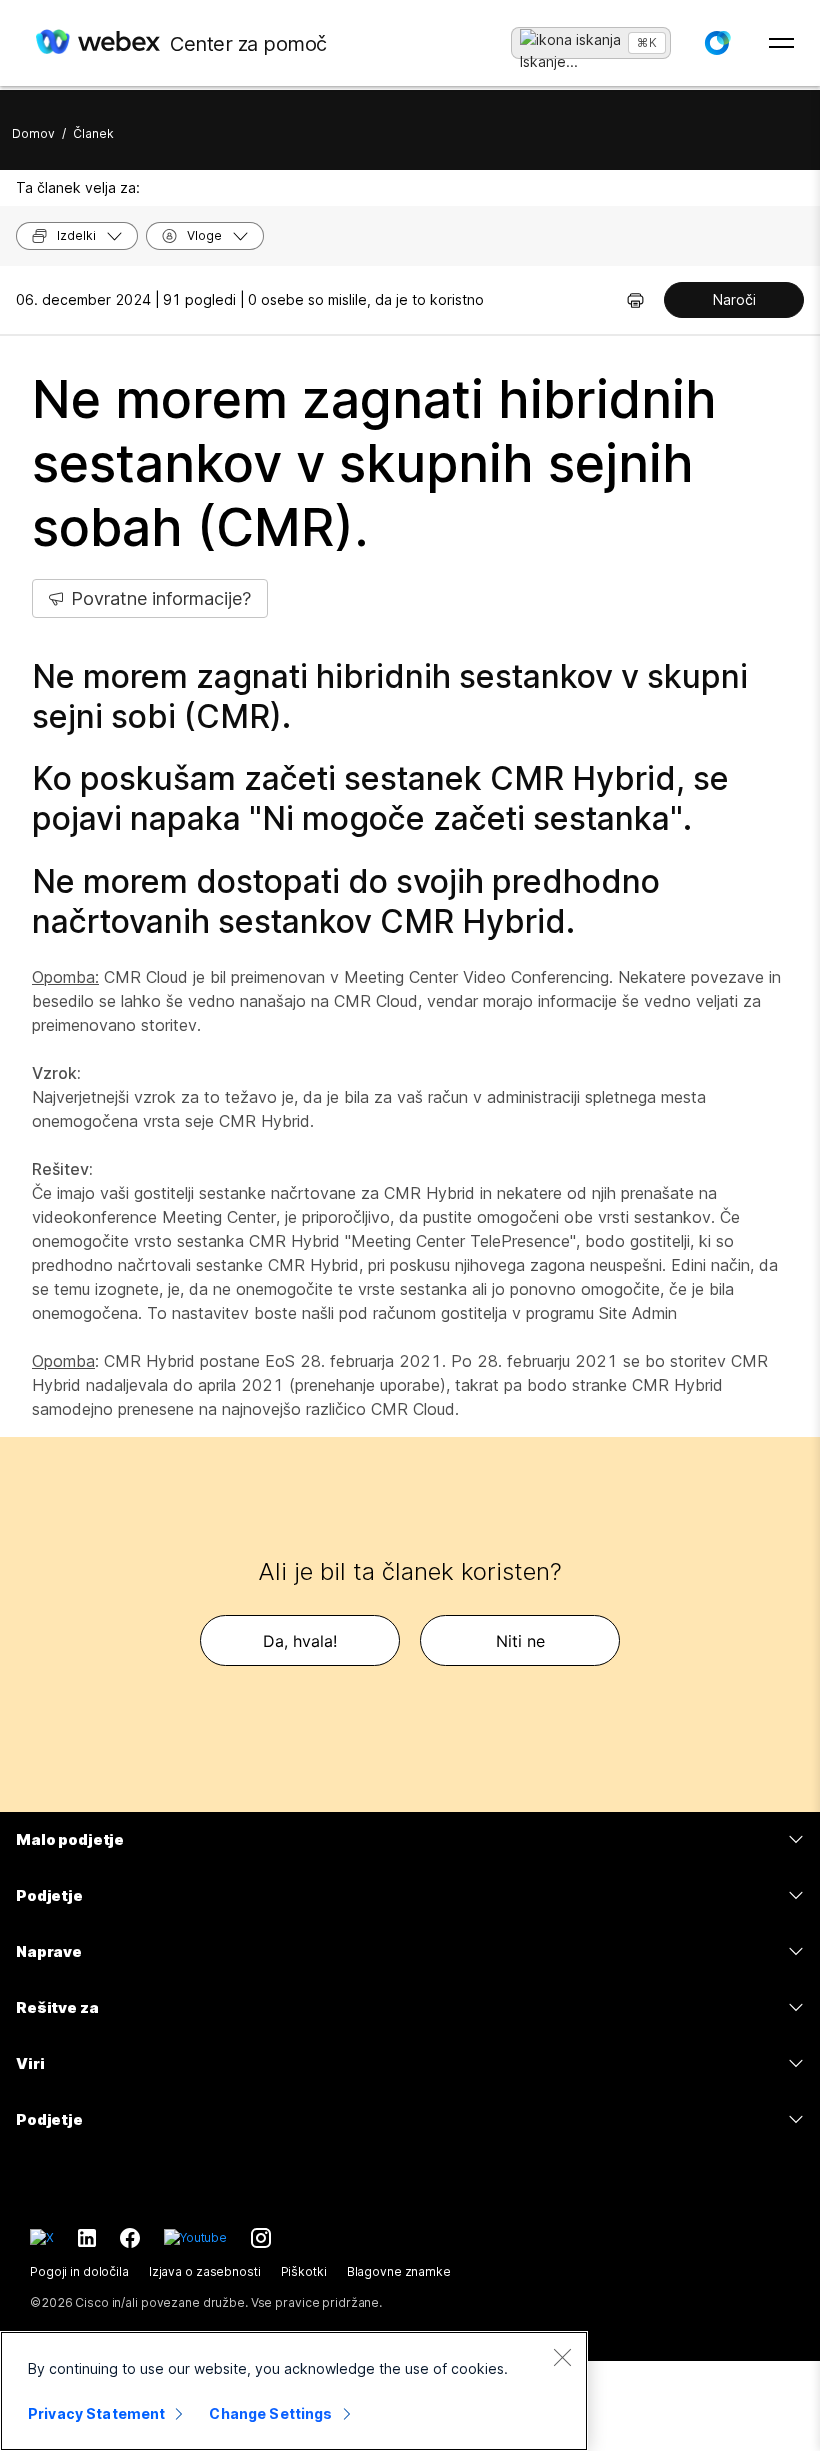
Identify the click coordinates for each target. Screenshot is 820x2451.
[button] (717, 43)
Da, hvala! (300, 1641)
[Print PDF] (635, 300)
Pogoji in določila (79, 2271)
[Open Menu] (781, 43)
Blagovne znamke (399, 2271)
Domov (33, 133)
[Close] (562, 2357)
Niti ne (520, 1641)
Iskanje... (549, 55)
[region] (294, 2391)
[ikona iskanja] (570, 40)
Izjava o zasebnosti (205, 2271)
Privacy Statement (96, 2413)
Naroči (734, 299)
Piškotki (304, 2271)
